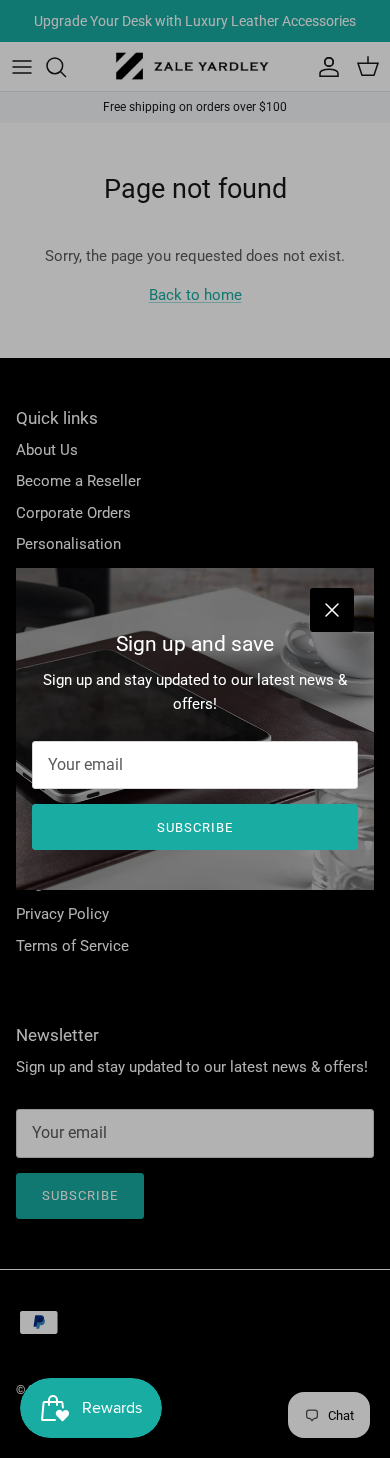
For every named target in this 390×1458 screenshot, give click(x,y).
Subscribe (195, 827)
